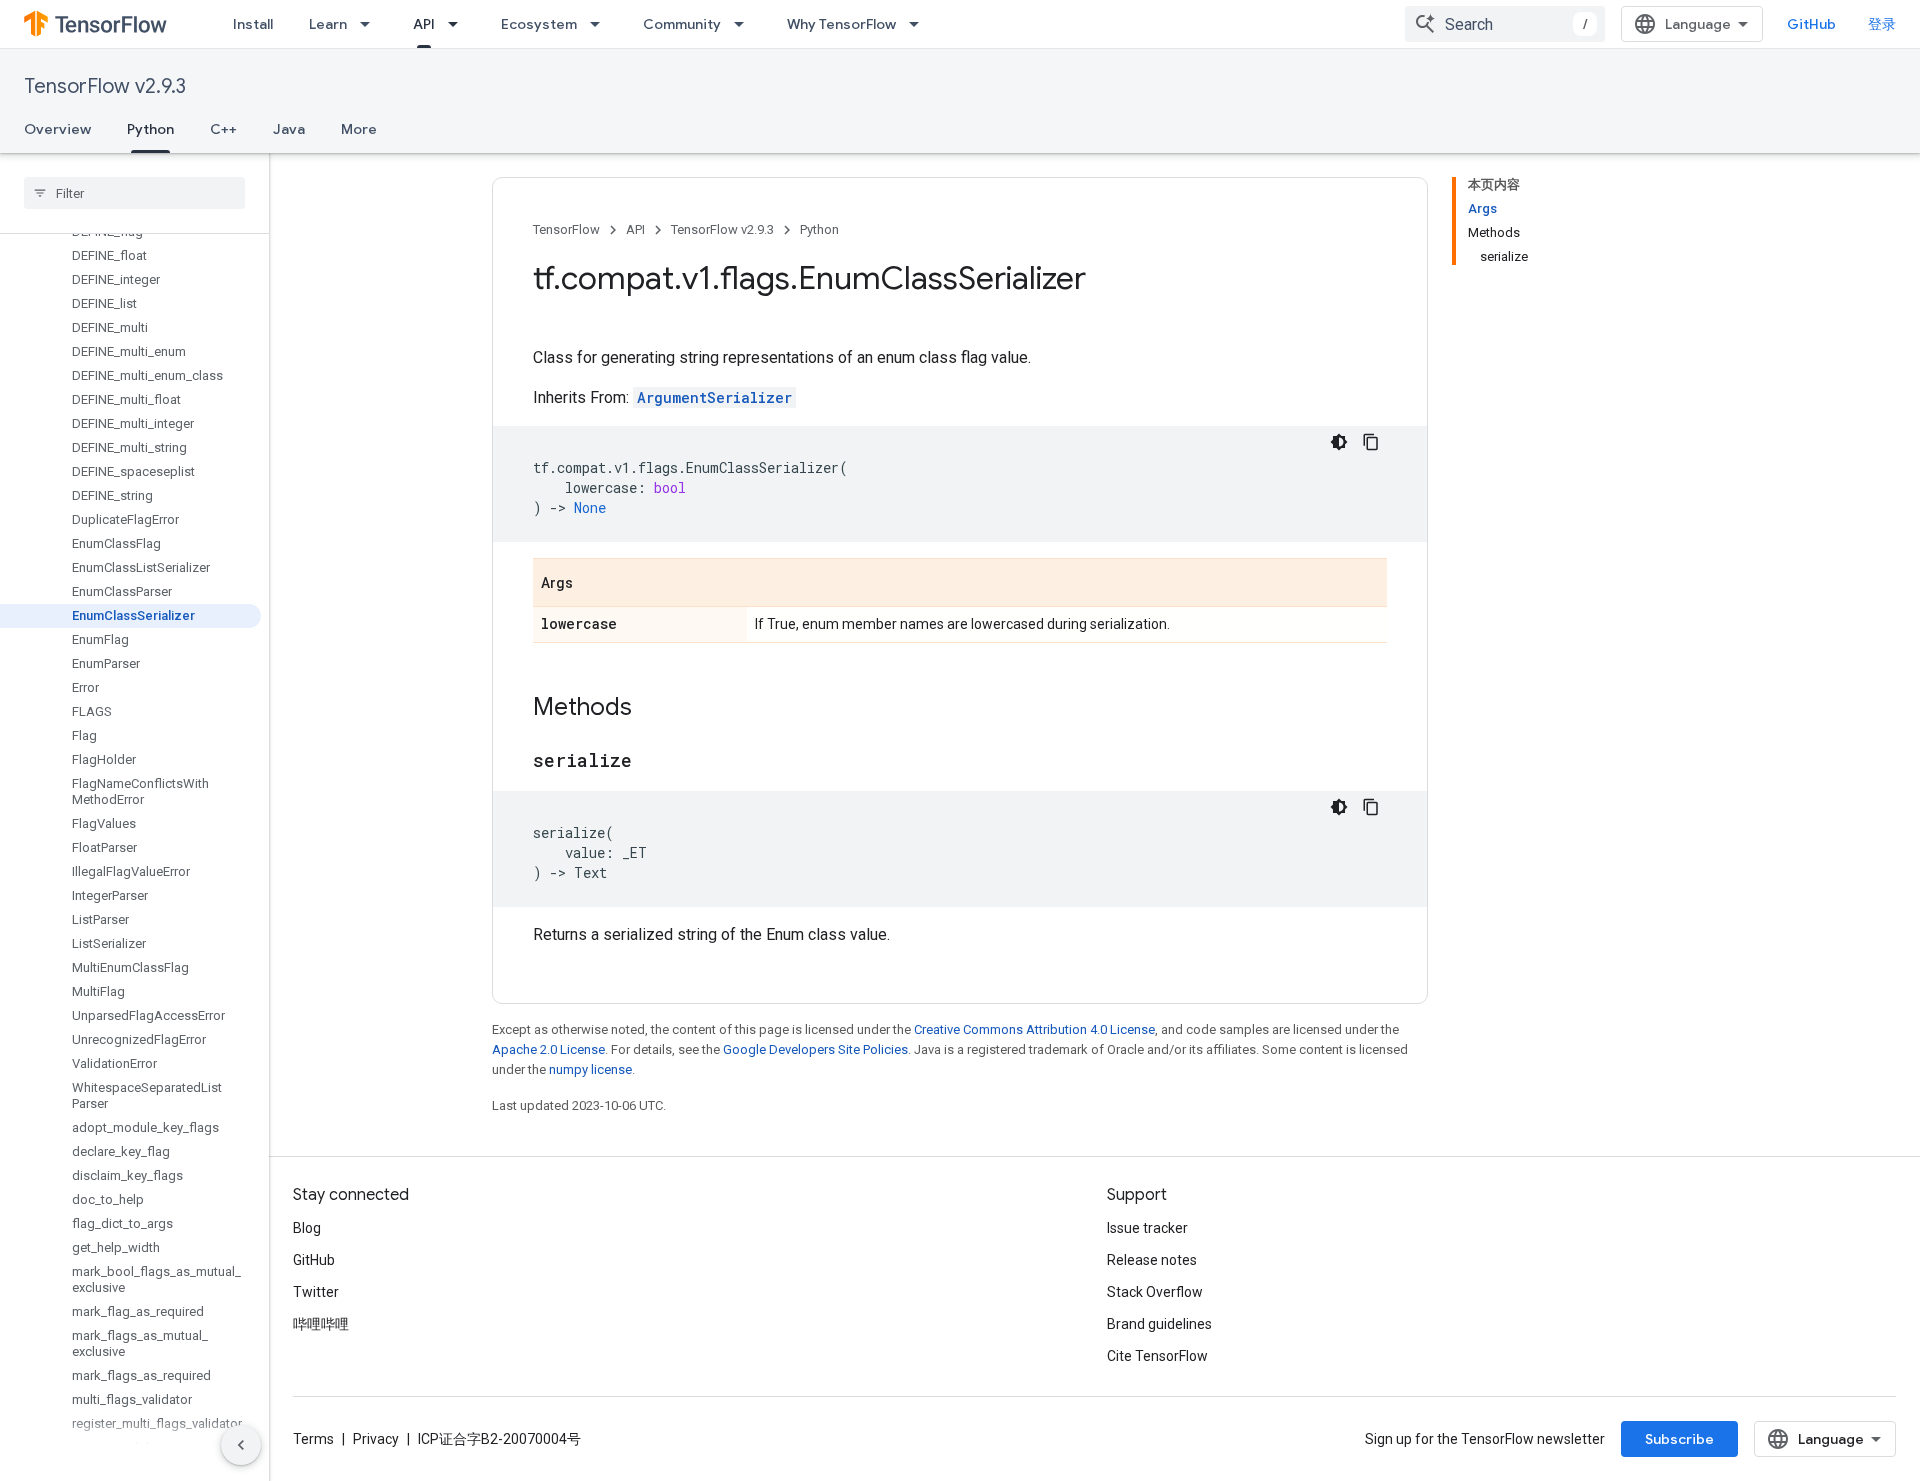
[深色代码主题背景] (1339, 442)
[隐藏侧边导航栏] (241, 1445)
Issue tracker (1147, 1228)
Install (253, 24)
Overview (57, 129)
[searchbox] (134, 193)
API (424, 24)
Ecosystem (539, 24)
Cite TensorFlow (1157, 1356)
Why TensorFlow (841, 24)
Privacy (376, 1439)
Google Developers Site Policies (815, 1049)
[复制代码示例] (1371, 442)
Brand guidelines (1159, 1324)
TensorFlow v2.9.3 (105, 86)
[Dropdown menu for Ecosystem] (601, 24)
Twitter (316, 1292)
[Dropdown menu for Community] (745, 24)
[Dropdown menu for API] (459, 24)
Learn (328, 24)
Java (289, 129)
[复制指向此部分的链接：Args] (593, 584)
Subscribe (1679, 1439)
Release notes (1152, 1260)
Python (150, 129)
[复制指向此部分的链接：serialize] (652, 762)
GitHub (1811, 24)
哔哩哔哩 (321, 1324)
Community (682, 24)
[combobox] (1505, 24)
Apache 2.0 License (548, 1049)
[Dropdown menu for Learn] (371, 24)
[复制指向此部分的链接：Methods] (652, 709)
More (359, 129)
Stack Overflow (1155, 1292)
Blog (307, 1228)
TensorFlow (566, 229)
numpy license (590, 1069)
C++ (223, 129)
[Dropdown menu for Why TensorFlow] (920, 24)
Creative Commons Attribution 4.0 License (1034, 1029)
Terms (313, 1439)
